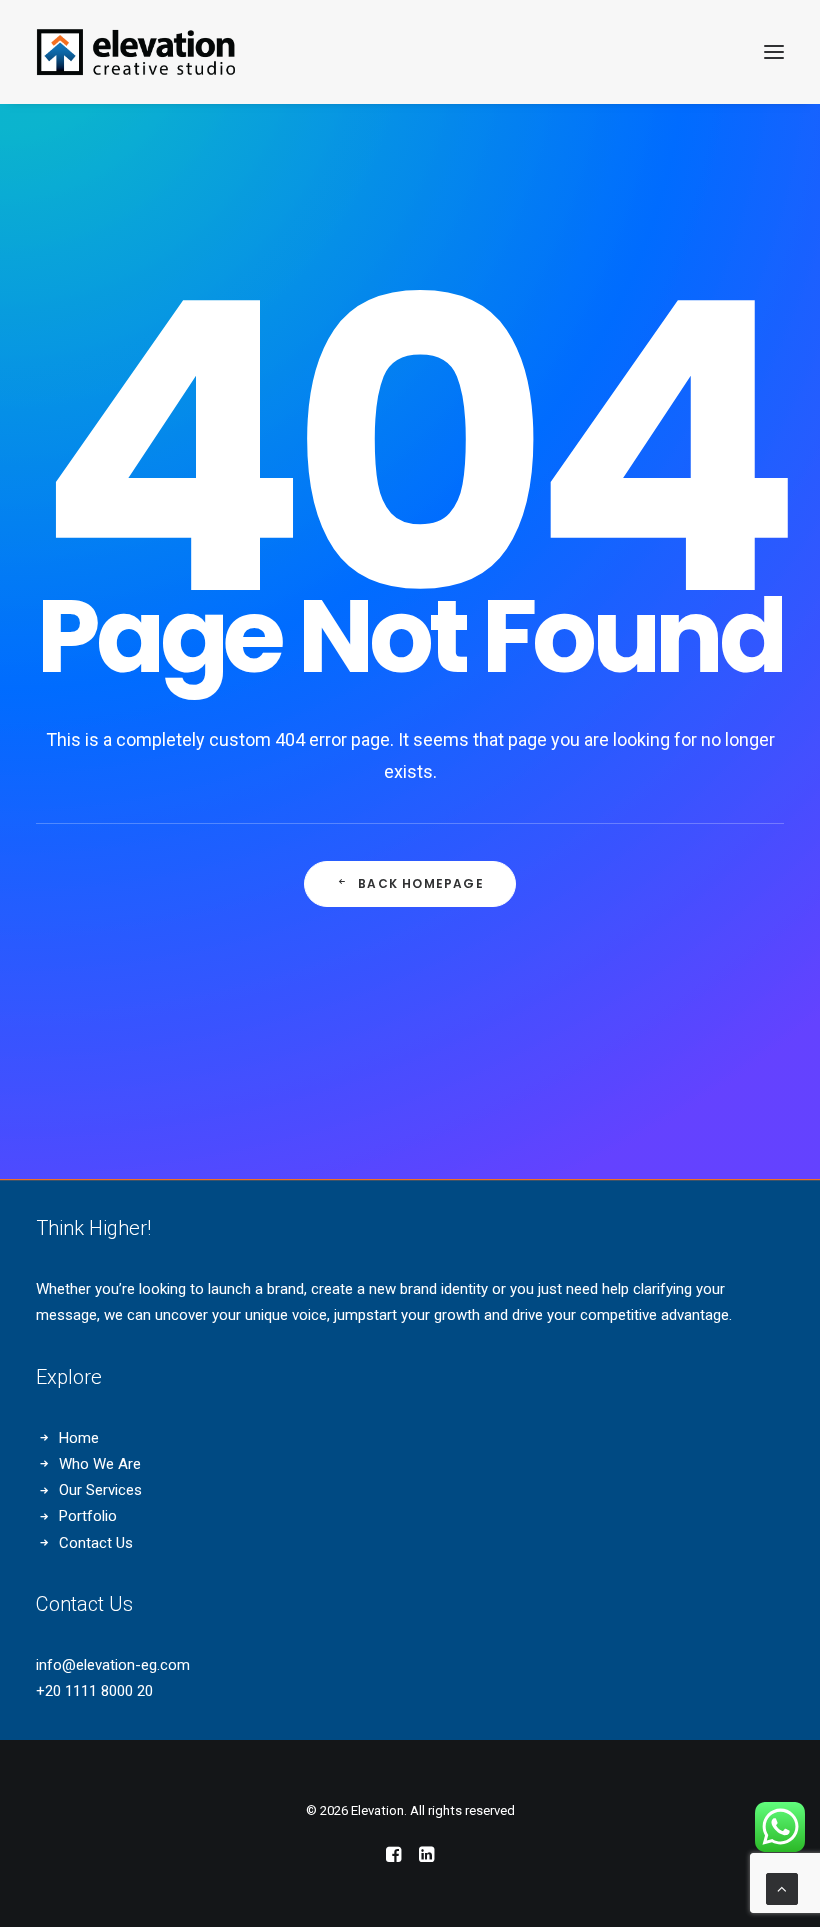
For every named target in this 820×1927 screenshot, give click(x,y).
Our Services (100, 1490)
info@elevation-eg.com (113, 1665)
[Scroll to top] (782, 1888)
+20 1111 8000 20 (94, 1691)
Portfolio (88, 1516)
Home (79, 1438)
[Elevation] (136, 52)
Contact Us (96, 1543)
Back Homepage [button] (421, 883)
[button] (774, 52)
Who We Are (100, 1464)
